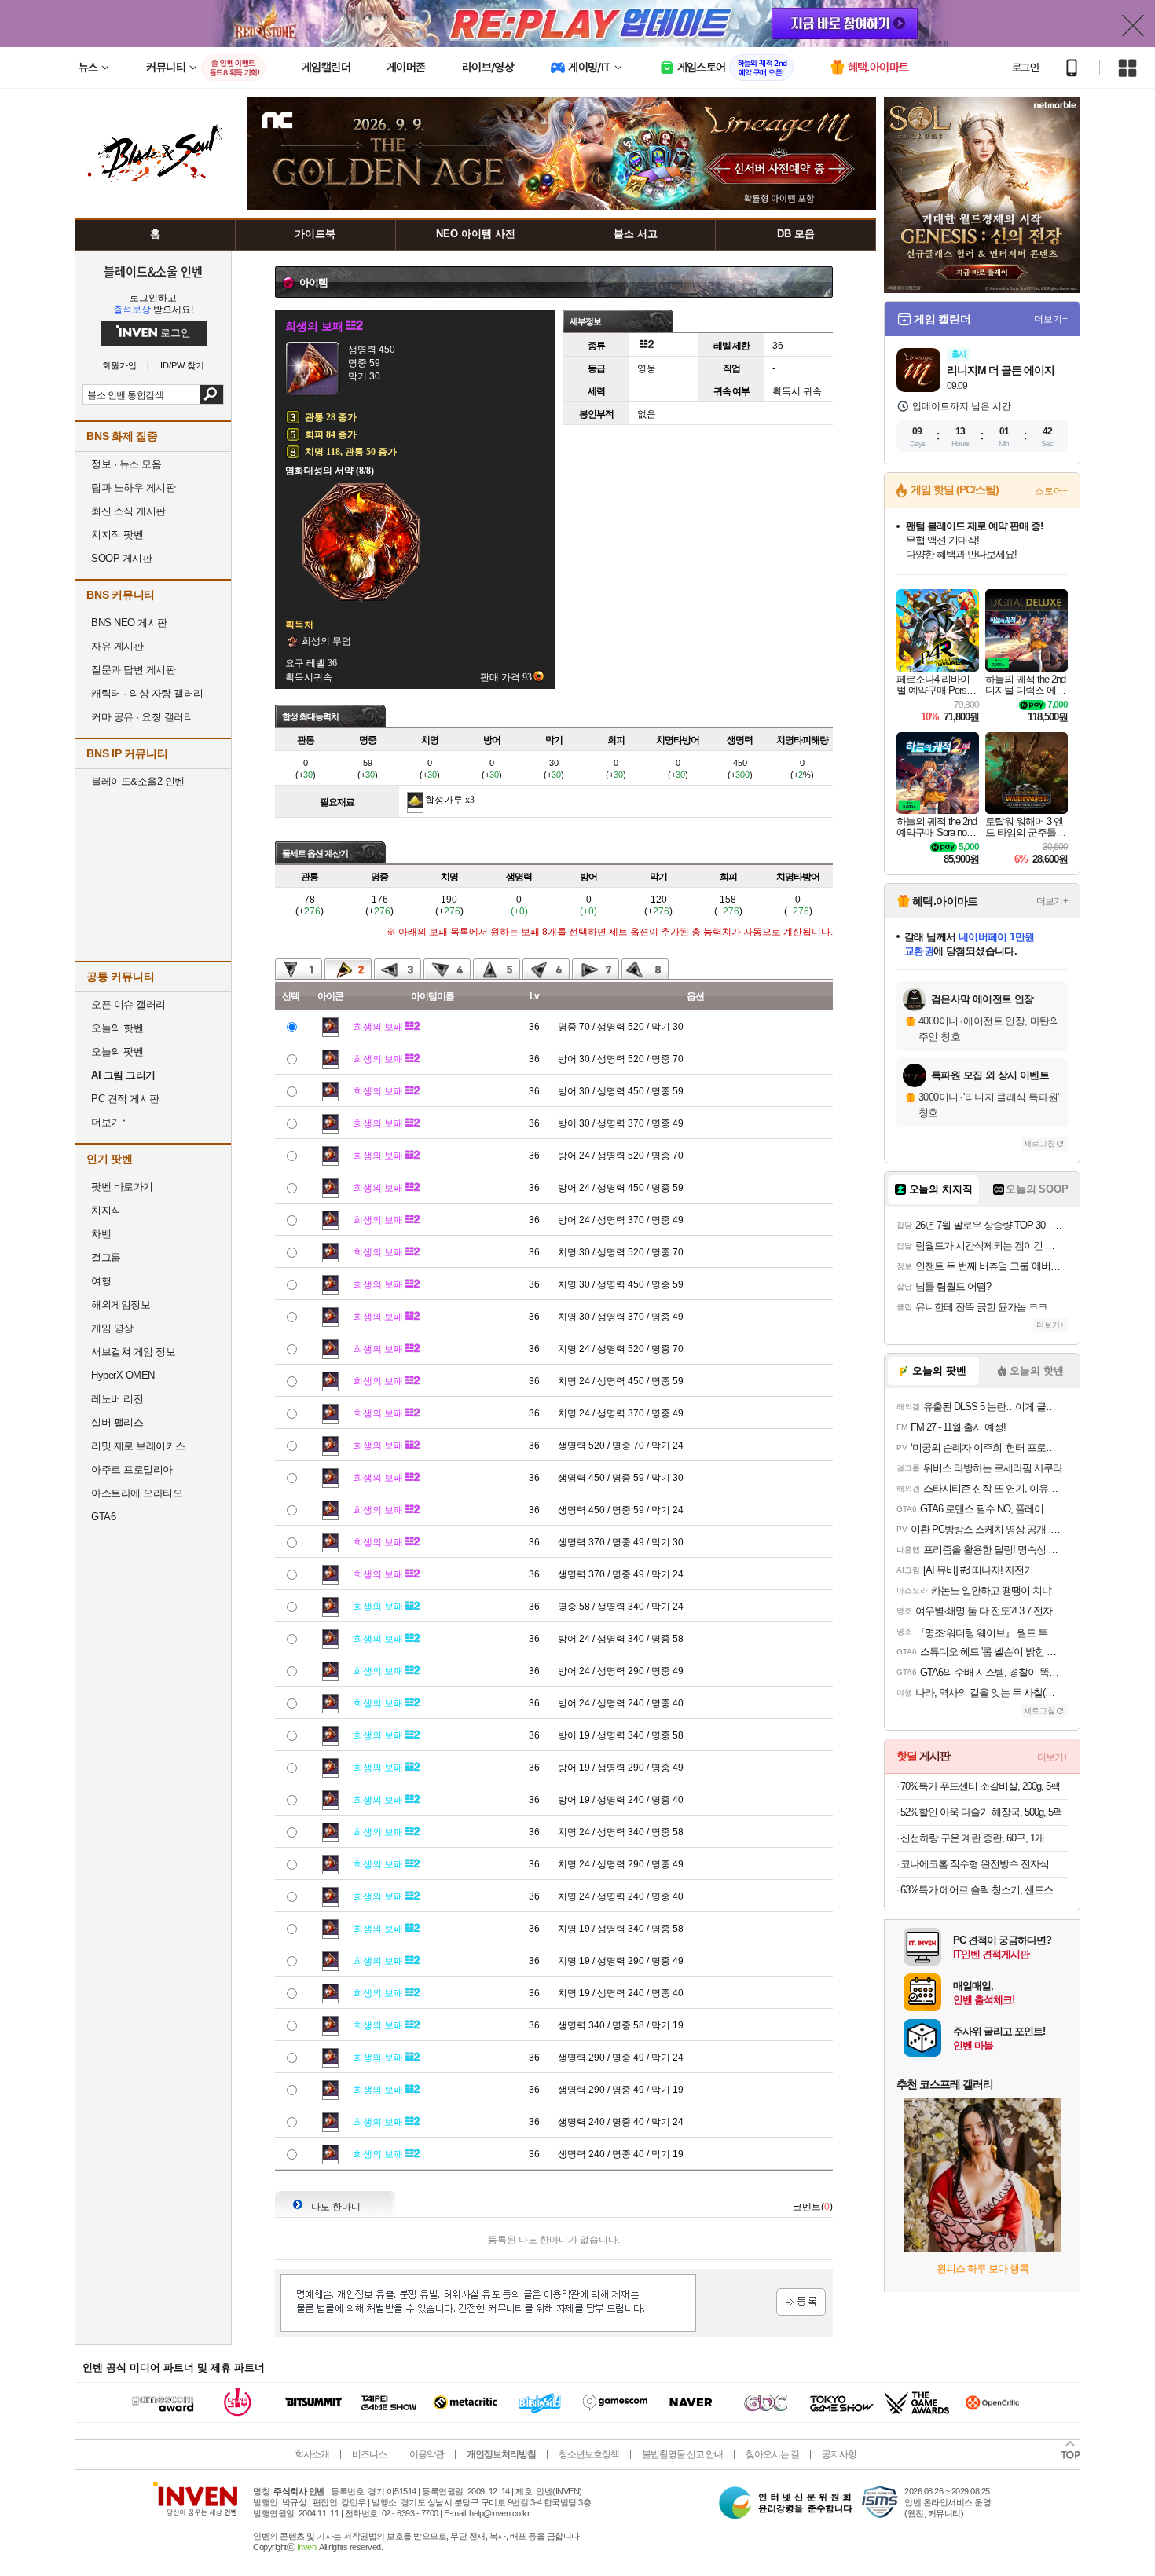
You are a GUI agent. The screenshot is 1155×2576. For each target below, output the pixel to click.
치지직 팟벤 (117, 535)
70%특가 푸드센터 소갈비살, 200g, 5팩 (980, 1786)
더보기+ (1051, 319)
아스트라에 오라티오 (137, 1493)
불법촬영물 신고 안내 (682, 2454)
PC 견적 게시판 (125, 1099)
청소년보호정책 (589, 2454)
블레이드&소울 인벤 (153, 271)
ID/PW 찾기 (182, 366)
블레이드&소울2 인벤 (138, 781)
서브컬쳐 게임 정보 (133, 1352)
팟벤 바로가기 (122, 1187)
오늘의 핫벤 (117, 1028)
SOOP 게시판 (121, 558)
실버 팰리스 (117, 1422)
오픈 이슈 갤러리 (128, 1004)
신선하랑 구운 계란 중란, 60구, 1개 (972, 1838)
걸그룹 (106, 1257)
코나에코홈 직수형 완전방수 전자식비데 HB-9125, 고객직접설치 (984, 1864)
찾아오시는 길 (772, 2454)
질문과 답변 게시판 (133, 670)
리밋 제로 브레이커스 (138, 1446)
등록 (801, 2302)
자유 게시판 (117, 646)
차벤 (101, 1234)
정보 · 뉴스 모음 (126, 464)
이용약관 (427, 2454)
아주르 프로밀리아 (132, 1469)
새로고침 (1039, 1143)
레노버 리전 (117, 1399)
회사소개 (312, 2454)
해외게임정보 (121, 1304)
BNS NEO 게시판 (129, 623)
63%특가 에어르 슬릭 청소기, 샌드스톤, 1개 (984, 1890)
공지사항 (839, 2454)
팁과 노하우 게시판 (133, 487)
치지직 (106, 1210)
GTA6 (103, 1517)
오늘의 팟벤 (117, 1052)
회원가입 (119, 366)
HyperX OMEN (123, 1375)
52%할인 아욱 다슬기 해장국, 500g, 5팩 (981, 1812)
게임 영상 (112, 1328)
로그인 (1025, 68)
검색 (212, 394)
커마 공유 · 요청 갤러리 (142, 717)
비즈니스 (369, 2454)
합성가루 (444, 800)
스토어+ (1051, 491)
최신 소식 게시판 (128, 511)
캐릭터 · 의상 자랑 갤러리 (147, 693)
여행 (101, 1281)
